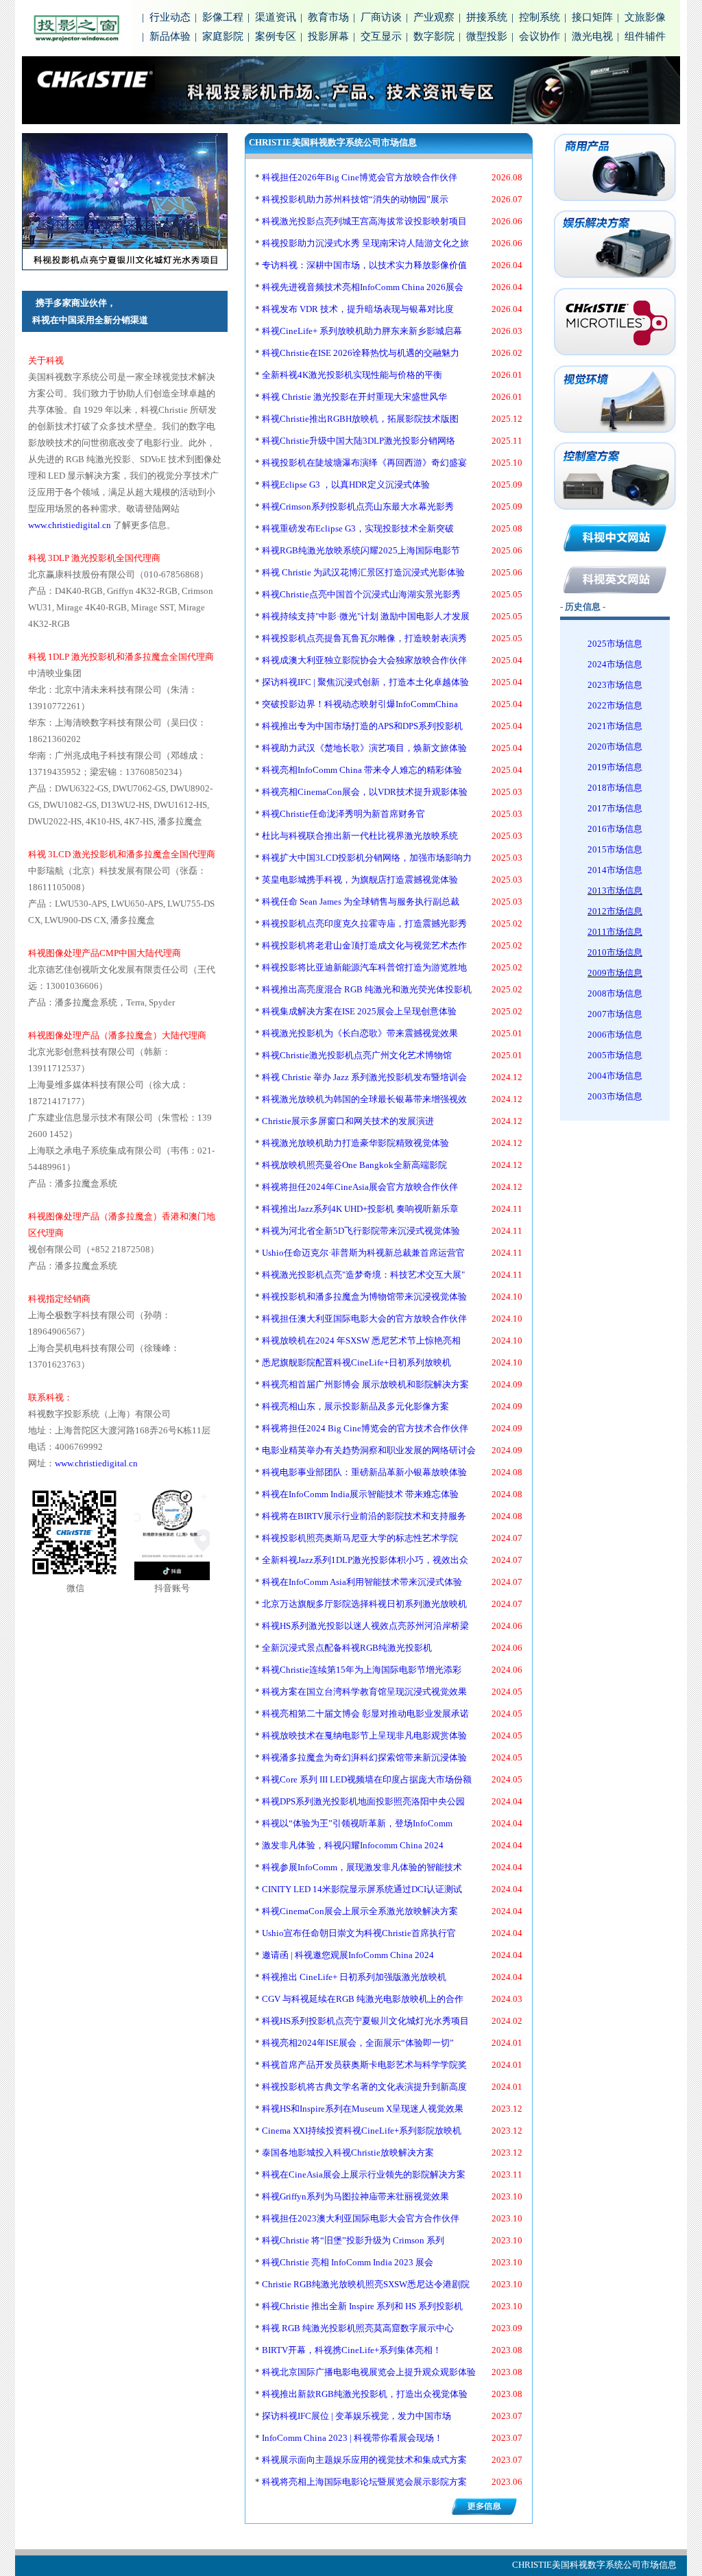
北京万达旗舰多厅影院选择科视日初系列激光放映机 (364, 1604)
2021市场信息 (615, 726)
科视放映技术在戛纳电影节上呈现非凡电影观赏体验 (364, 1736)
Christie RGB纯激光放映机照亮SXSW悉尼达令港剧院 (366, 2284)
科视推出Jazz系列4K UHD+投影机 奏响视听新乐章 (360, 1209)
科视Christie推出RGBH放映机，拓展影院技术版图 (360, 419)
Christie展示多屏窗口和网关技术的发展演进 (348, 1121)
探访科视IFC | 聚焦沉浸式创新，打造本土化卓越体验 (365, 682)
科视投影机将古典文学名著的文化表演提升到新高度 (364, 2087)
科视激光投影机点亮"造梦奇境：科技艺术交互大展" (363, 1275)
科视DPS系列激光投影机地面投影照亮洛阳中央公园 (363, 1801)
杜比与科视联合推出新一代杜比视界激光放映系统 (360, 836)
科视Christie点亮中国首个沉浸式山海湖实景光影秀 (361, 594)
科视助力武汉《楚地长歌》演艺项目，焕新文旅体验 (364, 748)
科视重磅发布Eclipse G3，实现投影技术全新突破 (358, 528)
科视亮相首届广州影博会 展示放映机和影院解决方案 (365, 1384)
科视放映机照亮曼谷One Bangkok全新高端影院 (354, 1165)
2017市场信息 (615, 808)
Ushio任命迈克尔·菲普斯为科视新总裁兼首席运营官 (363, 1253)
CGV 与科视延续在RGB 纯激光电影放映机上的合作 (363, 1999)
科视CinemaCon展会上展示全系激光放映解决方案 (360, 1911)
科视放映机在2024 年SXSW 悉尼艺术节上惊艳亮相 (361, 1340)
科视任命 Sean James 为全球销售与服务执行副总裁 (361, 902)
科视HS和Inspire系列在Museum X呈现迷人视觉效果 (363, 2109)
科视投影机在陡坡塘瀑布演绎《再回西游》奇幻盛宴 (364, 463)
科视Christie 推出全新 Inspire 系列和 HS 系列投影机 (362, 2306)
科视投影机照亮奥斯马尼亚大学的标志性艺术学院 (360, 1538)
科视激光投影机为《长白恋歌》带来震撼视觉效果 (360, 1033)
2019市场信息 (615, 767)
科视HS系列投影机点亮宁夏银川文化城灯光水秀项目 (365, 2021)
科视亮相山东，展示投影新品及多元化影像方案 (355, 1406)
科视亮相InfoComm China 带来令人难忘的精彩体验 (362, 770)
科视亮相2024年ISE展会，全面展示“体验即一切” (358, 2043)
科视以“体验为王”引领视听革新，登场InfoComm (357, 1823)
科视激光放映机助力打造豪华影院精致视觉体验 (355, 1143)
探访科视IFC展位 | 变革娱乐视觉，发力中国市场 (356, 2416)
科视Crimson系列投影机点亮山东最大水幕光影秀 (358, 506)
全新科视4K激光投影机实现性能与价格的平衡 (352, 375)
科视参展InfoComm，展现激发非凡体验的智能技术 (362, 1867)
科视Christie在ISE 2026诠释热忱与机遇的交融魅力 (361, 353)
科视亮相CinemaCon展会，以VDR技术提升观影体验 (365, 792)
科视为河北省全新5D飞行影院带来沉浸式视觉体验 (361, 1231)
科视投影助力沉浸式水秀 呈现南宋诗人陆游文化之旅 (365, 243)
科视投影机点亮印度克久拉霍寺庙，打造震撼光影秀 (364, 923)
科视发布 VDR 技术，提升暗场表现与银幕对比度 (358, 309)
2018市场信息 (615, 788)
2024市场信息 (615, 664)
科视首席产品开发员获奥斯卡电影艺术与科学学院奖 (364, 2065)
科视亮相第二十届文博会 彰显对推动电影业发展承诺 (365, 1714)
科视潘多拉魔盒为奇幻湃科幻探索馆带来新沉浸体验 (364, 1757)
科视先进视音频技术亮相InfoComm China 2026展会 (363, 287)
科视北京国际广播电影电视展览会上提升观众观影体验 (369, 2372)
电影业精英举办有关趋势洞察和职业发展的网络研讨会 (369, 1450)
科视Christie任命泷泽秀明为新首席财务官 (343, 814)
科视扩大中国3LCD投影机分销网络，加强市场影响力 (367, 858)
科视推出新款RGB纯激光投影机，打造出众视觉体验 (365, 2394)
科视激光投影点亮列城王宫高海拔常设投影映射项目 (364, 221)
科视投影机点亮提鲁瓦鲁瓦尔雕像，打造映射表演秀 (364, 638)
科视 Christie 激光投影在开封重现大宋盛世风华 (354, 397)
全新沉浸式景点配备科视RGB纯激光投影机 (347, 1648)
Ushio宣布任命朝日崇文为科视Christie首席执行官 (359, 1933)
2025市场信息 (615, 644)
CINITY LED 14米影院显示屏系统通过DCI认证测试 (362, 1889)
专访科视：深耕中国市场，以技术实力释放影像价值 (364, 265)
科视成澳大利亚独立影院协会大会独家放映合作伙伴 (364, 660)
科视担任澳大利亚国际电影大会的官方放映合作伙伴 (364, 1319)
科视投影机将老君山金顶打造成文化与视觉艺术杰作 (364, 945)
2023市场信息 (615, 685)
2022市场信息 (615, 705)
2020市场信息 (615, 747)
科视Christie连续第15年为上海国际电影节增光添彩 (362, 1670)
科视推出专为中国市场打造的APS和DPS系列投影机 (362, 726)
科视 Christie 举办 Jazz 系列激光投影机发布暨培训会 (364, 1077)
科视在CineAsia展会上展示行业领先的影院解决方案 (364, 2174)
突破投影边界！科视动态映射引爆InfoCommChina (360, 704)
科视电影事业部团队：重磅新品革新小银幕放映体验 (364, 1472)
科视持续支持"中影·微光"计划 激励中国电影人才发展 (366, 616)
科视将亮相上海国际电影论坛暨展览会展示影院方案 (364, 2482)
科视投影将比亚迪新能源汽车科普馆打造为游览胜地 (364, 967)
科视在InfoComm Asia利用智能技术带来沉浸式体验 (362, 1582)
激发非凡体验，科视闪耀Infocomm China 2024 (353, 1845)
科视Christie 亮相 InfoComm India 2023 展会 (348, 2262)
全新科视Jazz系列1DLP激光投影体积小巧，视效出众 (365, 1560)
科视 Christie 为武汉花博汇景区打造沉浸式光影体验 (363, 572)
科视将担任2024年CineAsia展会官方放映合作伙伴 (360, 1187)
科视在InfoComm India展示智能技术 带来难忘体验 (360, 1494)
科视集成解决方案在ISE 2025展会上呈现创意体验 (359, 1011)
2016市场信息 (615, 829)
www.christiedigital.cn (70, 525)
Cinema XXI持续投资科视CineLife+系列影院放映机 (362, 2131)
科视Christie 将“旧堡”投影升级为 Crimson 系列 (353, 2240)
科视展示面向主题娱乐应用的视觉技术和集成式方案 (364, 2460)
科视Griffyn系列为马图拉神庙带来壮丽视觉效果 (355, 2196)
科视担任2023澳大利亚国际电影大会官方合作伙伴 (361, 2218)
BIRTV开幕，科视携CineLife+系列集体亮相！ (352, 2350)
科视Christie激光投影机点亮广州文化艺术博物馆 (357, 1055)
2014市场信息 (615, 870)
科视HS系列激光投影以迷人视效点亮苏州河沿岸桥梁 (365, 1626)
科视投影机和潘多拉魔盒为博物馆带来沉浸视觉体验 (364, 1297)
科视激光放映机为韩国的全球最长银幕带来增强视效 (364, 1099)
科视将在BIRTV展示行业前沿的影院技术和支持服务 (364, 1516)
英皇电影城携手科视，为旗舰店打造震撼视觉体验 (360, 880)
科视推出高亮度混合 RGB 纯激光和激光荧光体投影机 (367, 989)
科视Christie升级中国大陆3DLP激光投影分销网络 (359, 441)
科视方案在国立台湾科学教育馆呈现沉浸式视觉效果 (364, 1692)
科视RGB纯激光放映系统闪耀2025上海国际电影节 (361, 550)
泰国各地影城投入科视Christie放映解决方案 (348, 2152)
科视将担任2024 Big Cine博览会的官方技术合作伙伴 (365, 1428)
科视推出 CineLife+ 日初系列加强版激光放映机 (354, 1977)
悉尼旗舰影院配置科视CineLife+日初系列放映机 (356, 1362)
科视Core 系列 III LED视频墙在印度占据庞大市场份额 (367, 1779)
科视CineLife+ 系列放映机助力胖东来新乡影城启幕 (362, 331)
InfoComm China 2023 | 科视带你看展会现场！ (352, 2438)
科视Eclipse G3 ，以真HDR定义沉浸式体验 (346, 485)
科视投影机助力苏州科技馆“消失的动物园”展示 (355, 199)
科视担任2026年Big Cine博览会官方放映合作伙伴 (360, 177)
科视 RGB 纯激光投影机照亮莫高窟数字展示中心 (358, 2328)
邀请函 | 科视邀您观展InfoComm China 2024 (348, 1955)
